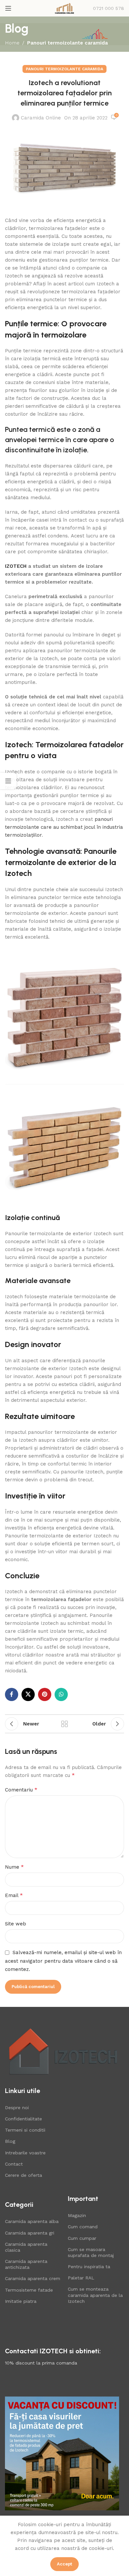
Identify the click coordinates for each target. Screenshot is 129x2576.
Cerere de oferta (23, 2175)
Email (14, 1895)
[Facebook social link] (12, 1694)
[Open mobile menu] (8, 8)
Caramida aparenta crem (33, 2278)
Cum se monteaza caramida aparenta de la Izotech (95, 2295)
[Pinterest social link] (45, 1694)
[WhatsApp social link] (61, 1694)
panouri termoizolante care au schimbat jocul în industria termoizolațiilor (64, 827)
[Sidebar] (8, 781)
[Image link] (63, 2051)
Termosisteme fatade (29, 2290)
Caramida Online (41, 118)
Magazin (77, 2215)
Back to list (64, 1724)
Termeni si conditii (25, 2130)
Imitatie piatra (21, 2301)
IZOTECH (16, 566)
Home (12, 43)
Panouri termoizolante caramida (67, 43)
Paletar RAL (81, 2278)
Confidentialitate (23, 2119)
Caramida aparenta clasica (26, 2247)
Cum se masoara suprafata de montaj (91, 2252)
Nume (14, 1867)
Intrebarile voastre (25, 2153)
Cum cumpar (82, 2238)
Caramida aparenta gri (30, 2233)
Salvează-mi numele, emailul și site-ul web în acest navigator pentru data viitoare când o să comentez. (63, 1961)
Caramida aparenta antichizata (26, 2264)
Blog (10, 2141)
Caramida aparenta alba (32, 2221)
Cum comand (83, 2227)
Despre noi (17, 2108)
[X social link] (28, 1694)
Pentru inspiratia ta (89, 2267)
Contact (14, 2164)
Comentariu (21, 1790)
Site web (16, 1924)
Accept (64, 2564)
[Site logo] (64, 8)
